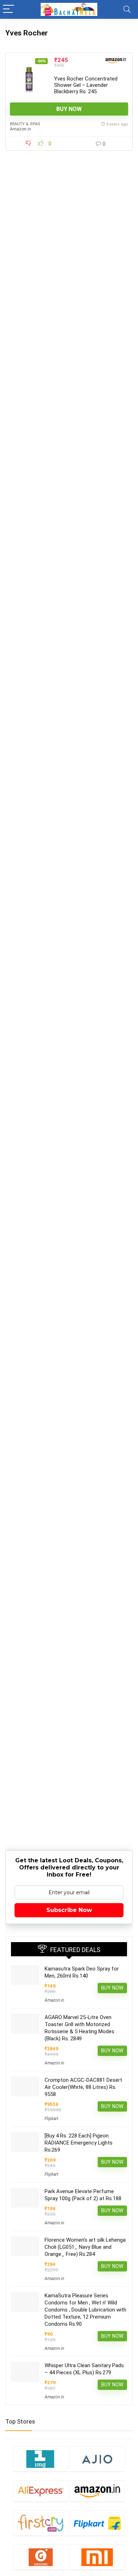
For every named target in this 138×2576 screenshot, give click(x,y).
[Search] (127, 9)
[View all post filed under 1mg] (41, 2459)
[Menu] (8, 9)
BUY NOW (69, 109)
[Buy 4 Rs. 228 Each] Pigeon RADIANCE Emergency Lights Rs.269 (79, 2143)
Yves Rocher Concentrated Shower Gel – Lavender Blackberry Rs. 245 (86, 85)
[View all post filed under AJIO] (97, 2459)
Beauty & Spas (25, 124)
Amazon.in (21, 129)
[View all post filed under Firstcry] (41, 2523)
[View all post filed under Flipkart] (97, 2523)
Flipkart (51, 2119)
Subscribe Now (69, 1910)
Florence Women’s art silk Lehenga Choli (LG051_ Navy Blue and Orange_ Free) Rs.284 (85, 2247)
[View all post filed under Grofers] (41, 2557)
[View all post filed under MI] (97, 2557)
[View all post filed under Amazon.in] (97, 2491)
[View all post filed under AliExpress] (41, 2491)
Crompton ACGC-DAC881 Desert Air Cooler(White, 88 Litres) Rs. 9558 (83, 2087)
